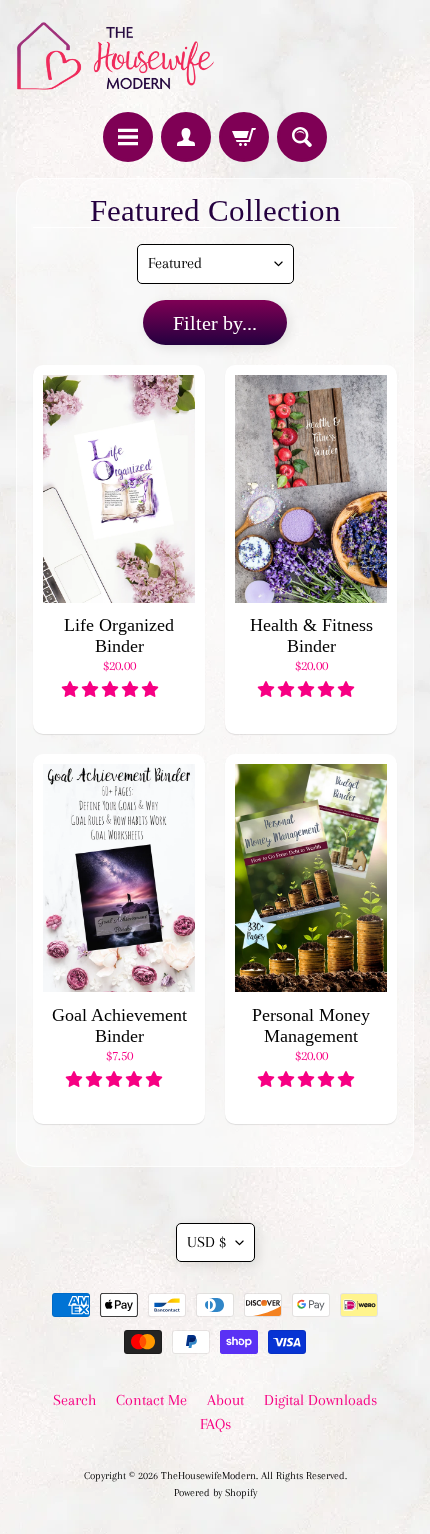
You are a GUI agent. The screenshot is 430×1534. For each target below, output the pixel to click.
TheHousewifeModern (208, 1475)
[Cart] (244, 137)
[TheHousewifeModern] (115, 56)
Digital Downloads (320, 1400)
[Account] (186, 137)
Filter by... (215, 323)
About (225, 1400)
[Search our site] (302, 137)
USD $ (206, 1242)
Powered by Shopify (215, 1492)
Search (74, 1400)
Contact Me (151, 1400)
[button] (112, 690)
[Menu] (128, 137)
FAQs (215, 1424)
